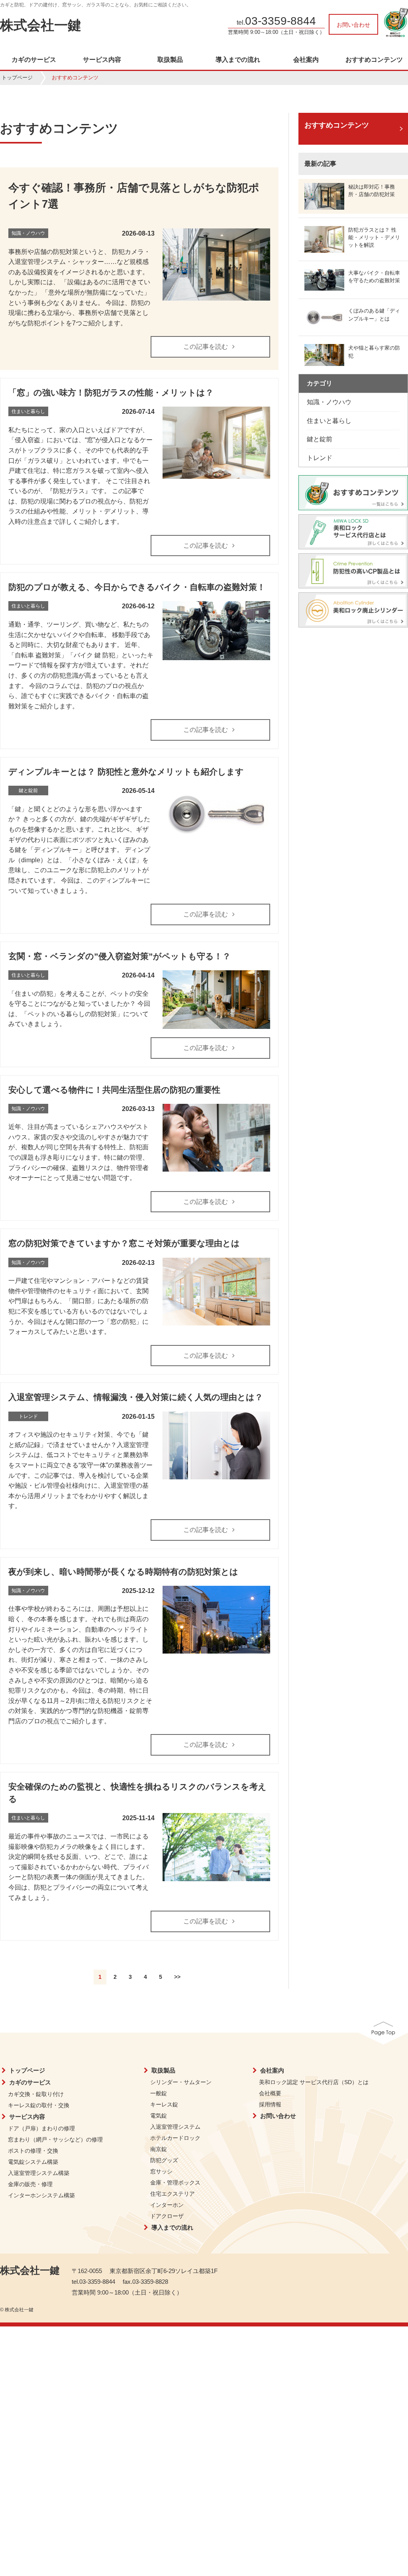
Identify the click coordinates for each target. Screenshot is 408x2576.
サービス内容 (102, 60)
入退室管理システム (175, 2127)
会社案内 (306, 60)
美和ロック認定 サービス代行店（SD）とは (314, 2082)
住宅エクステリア (173, 2194)
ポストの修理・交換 (33, 2151)
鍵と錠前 (320, 439)
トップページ (17, 78)
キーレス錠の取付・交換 (39, 2105)
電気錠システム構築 (33, 2162)
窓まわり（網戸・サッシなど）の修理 (55, 2139)
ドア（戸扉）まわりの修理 (41, 2128)
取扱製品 (170, 60)
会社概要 (270, 2093)
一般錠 (159, 2093)
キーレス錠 (164, 2104)
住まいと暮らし (329, 421)
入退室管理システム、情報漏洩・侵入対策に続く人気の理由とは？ (136, 1397)
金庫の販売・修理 (30, 2184)
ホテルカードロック (175, 2138)
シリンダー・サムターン (181, 2082)
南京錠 (159, 2149)
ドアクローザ (167, 2216)
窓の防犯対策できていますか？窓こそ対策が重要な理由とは (124, 1243)
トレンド (320, 458)
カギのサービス (34, 60)
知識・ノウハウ (329, 402)
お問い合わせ (353, 25)
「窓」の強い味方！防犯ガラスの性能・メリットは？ (111, 392)
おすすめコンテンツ (374, 60)
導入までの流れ (238, 60)
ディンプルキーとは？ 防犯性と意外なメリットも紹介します (126, 772)
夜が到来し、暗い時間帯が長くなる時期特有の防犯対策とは (123, 1572)
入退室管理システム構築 (39, 2173)
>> (177, 1977)
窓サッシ (161, 2171)
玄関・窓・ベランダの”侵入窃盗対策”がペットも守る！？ (120, 956)
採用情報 (270, 2104)
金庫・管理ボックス (175, 2183)
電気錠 (159, 2116)
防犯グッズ (164, 2160)
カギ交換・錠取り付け (36, 2094)
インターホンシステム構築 (41, 2195)
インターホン (167, 2205)
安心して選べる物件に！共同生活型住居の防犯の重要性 (114, 1090)
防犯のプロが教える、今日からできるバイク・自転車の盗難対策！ (137, 587)
